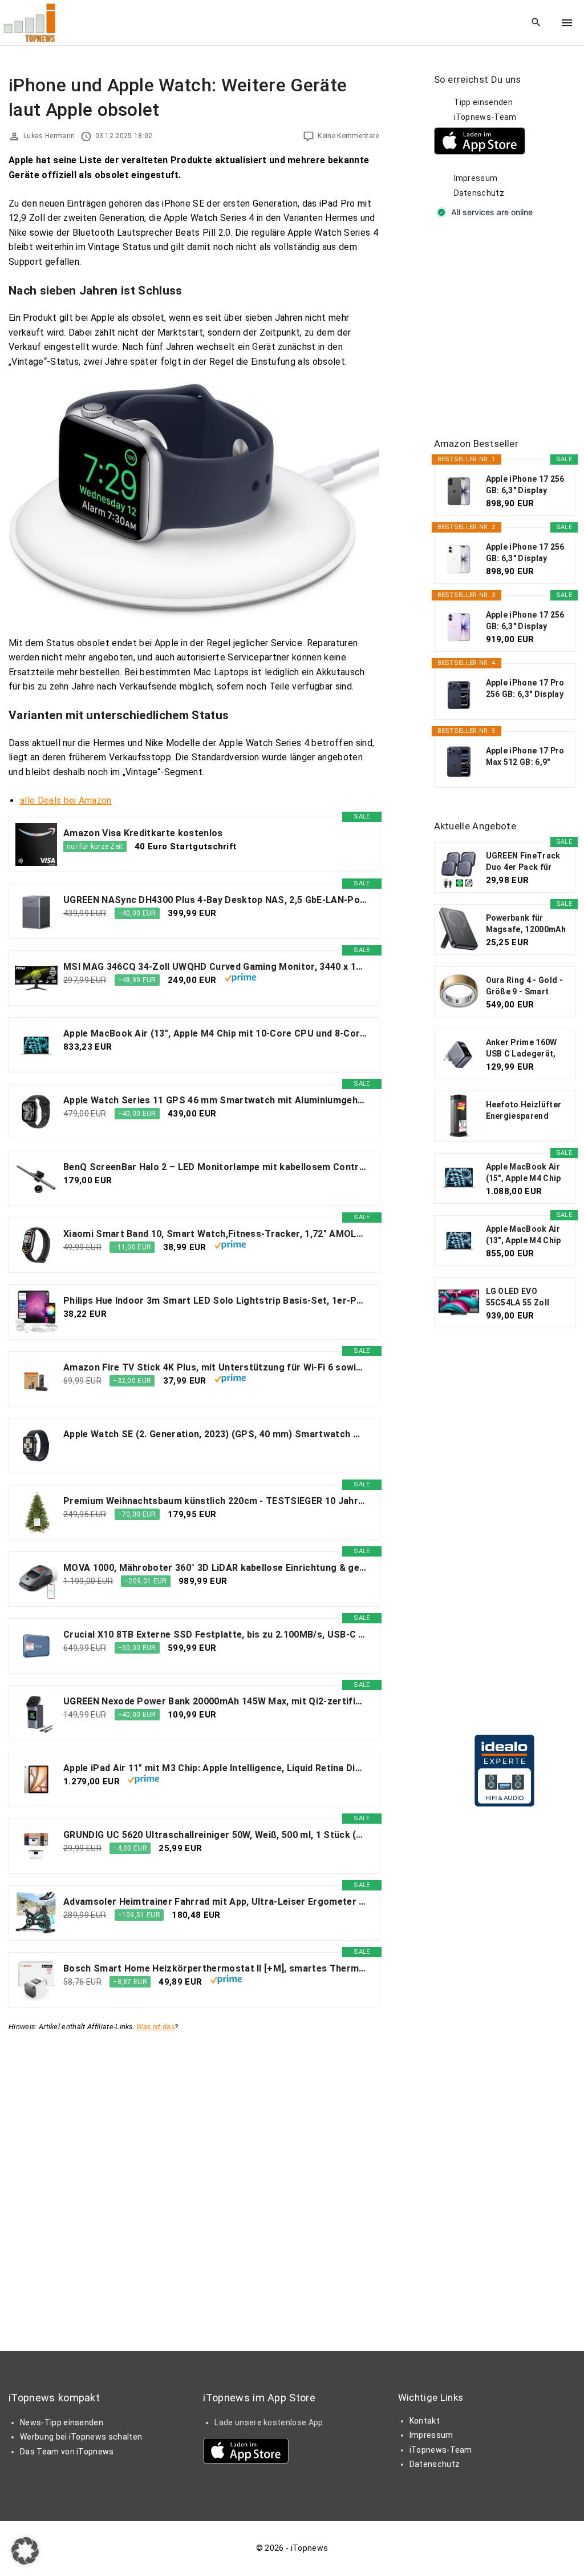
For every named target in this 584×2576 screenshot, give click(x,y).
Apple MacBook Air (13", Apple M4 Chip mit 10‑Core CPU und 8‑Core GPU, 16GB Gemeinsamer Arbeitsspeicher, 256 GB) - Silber (215, 1033)
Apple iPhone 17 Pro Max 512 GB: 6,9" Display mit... (525, 757)
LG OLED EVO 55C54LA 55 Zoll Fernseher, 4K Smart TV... (526, 1297)
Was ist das (155, 2027)
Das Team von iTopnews (67, 2452)
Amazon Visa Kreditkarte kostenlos (143, 833)
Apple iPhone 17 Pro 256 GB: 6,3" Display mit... (525, 689)
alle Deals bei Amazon (66, 801)
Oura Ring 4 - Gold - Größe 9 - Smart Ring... (524, 986)
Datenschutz (479, 193)
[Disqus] (194, 2177)
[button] (25, 2551)
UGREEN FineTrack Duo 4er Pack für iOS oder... (523, 862)
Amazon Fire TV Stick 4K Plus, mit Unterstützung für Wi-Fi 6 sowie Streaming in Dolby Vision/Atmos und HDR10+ (215, 1367)
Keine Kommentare (348, 136)
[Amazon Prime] (240, 979)
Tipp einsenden (483, 102)
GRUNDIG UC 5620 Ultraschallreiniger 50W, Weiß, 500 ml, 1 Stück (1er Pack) (215, 1835)
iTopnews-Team (485, 117)
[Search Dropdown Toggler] (536, 23)
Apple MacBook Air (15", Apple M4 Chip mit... (524, 1173)
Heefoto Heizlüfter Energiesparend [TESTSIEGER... (524, 1111)
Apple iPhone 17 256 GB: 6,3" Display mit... (525, 485)
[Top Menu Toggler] (567, 23)
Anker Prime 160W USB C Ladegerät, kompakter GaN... (522, 1049)
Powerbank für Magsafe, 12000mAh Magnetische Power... (526, 924)
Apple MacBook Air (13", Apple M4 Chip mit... (524, 1235)
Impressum (476, 178)
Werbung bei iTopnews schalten (81, 2437)
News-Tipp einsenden (62, 2422)
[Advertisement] (509, 329)
